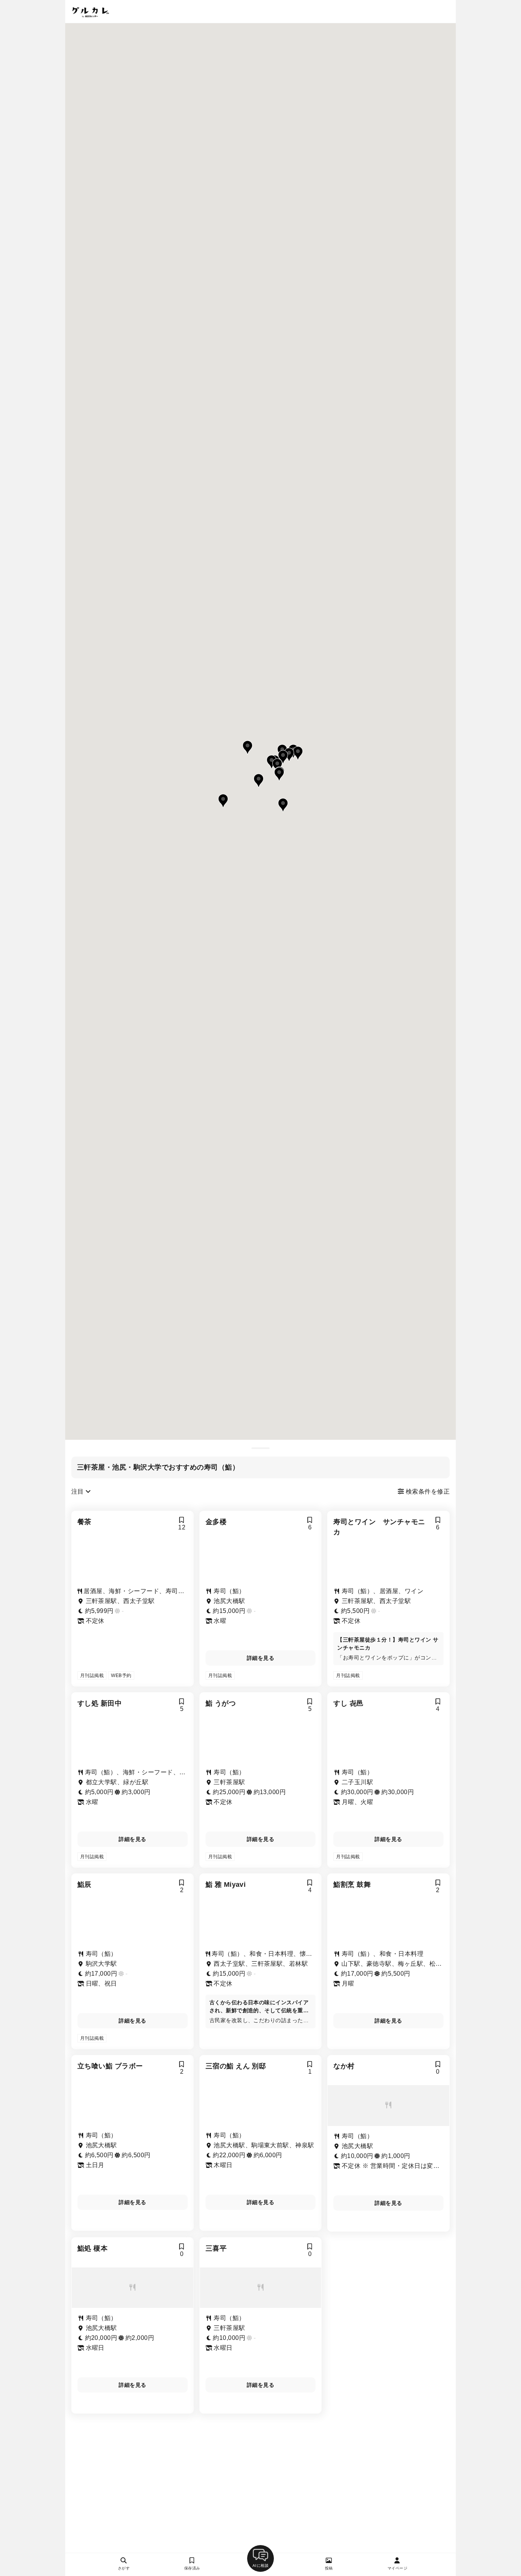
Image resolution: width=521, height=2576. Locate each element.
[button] (277, 765)
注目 (78, 1491)
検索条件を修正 (427, 1491)
